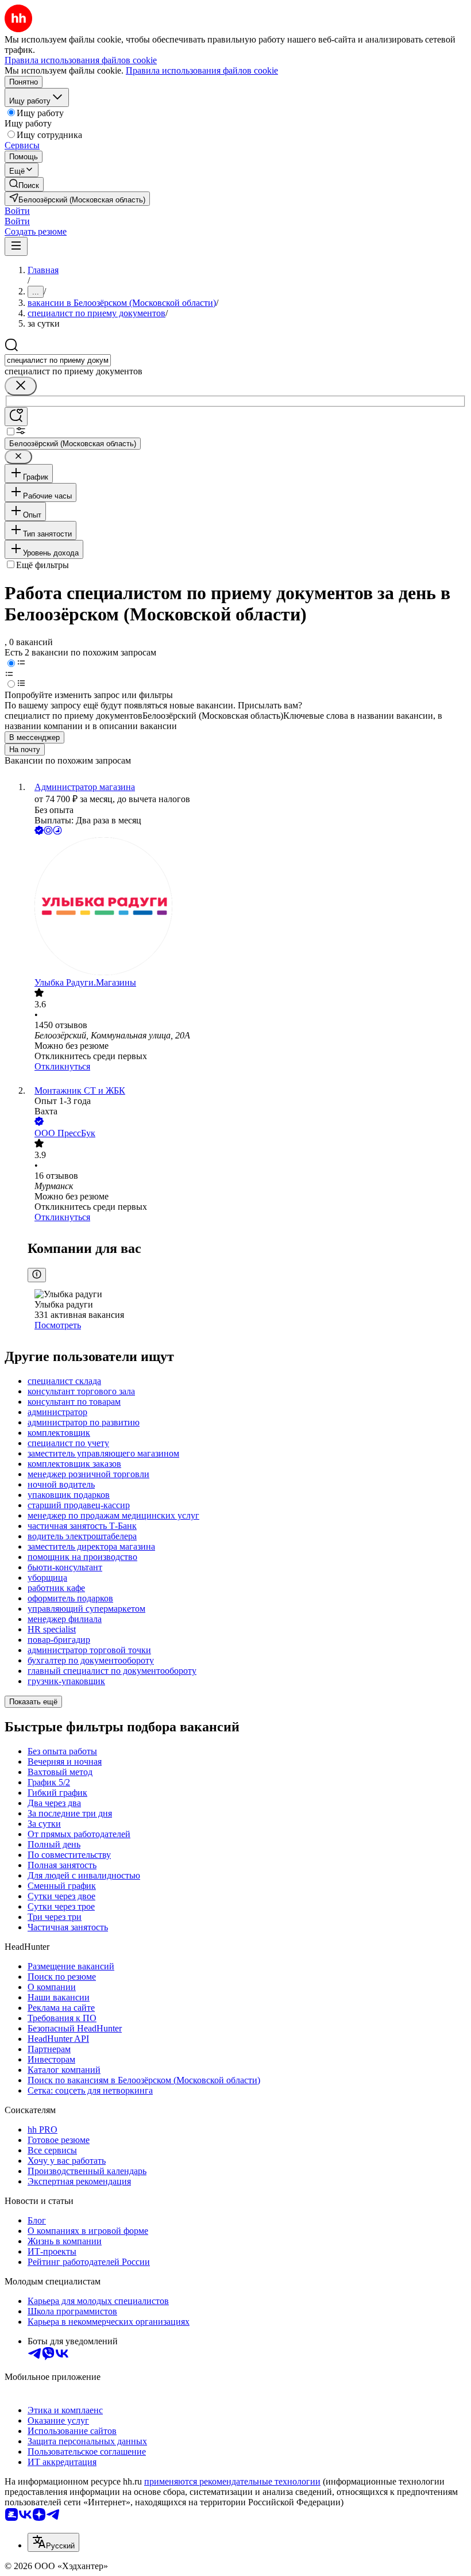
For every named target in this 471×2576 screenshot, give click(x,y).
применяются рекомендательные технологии (232, 2481)
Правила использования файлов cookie (202, 70)
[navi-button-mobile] (16, 246)
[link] (24, 184)
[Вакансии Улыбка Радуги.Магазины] (247, 907)
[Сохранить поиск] (16, 417)
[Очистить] (21, 386)
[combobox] (58, 360)
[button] (17, 211)
